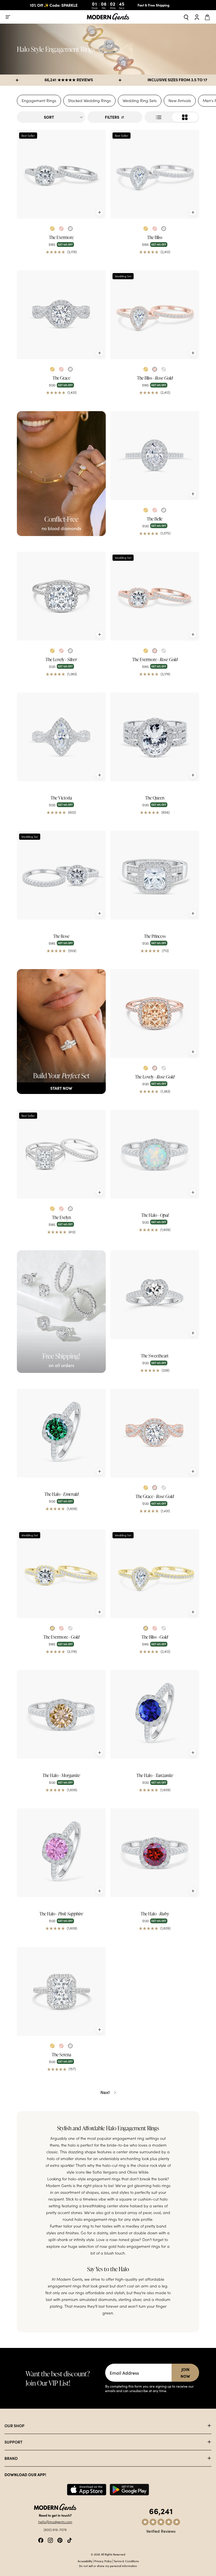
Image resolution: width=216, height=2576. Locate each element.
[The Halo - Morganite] (61, 1714)
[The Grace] (61, 315)
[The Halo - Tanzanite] (155, 1714)
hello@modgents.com (55, 2522)
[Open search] (186, 17)
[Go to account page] (197, 17)
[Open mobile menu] (8, 17)
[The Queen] (155, 737)
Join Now (185, 2373)
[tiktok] (69, 2540)
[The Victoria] (61, 737)
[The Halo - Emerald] (61, 1433)
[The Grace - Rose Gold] (155, 1433)
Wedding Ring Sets (140, 101)
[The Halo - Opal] (155, 1154)
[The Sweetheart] (155, 1295)
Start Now (61, 1088)
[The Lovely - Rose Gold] (155, 1014)
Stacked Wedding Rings (89, 101)
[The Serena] (61, 1991)
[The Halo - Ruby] (155, 1853)
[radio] (52, 229)
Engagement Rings (39, 101)
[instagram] (50, 2540)
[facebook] (41, 2540)
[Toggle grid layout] (172, 117)
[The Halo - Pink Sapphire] (61, 1853)
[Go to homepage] (108, 17)
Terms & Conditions (126, 2561)
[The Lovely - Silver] (61, 596)
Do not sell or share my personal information (108, 2566)
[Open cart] (208, 17)
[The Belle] (155, 456)
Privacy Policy (103, 2561)
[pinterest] (60, 2540)
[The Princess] (155, 875)
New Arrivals (180, 101)
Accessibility (85, 2561)
